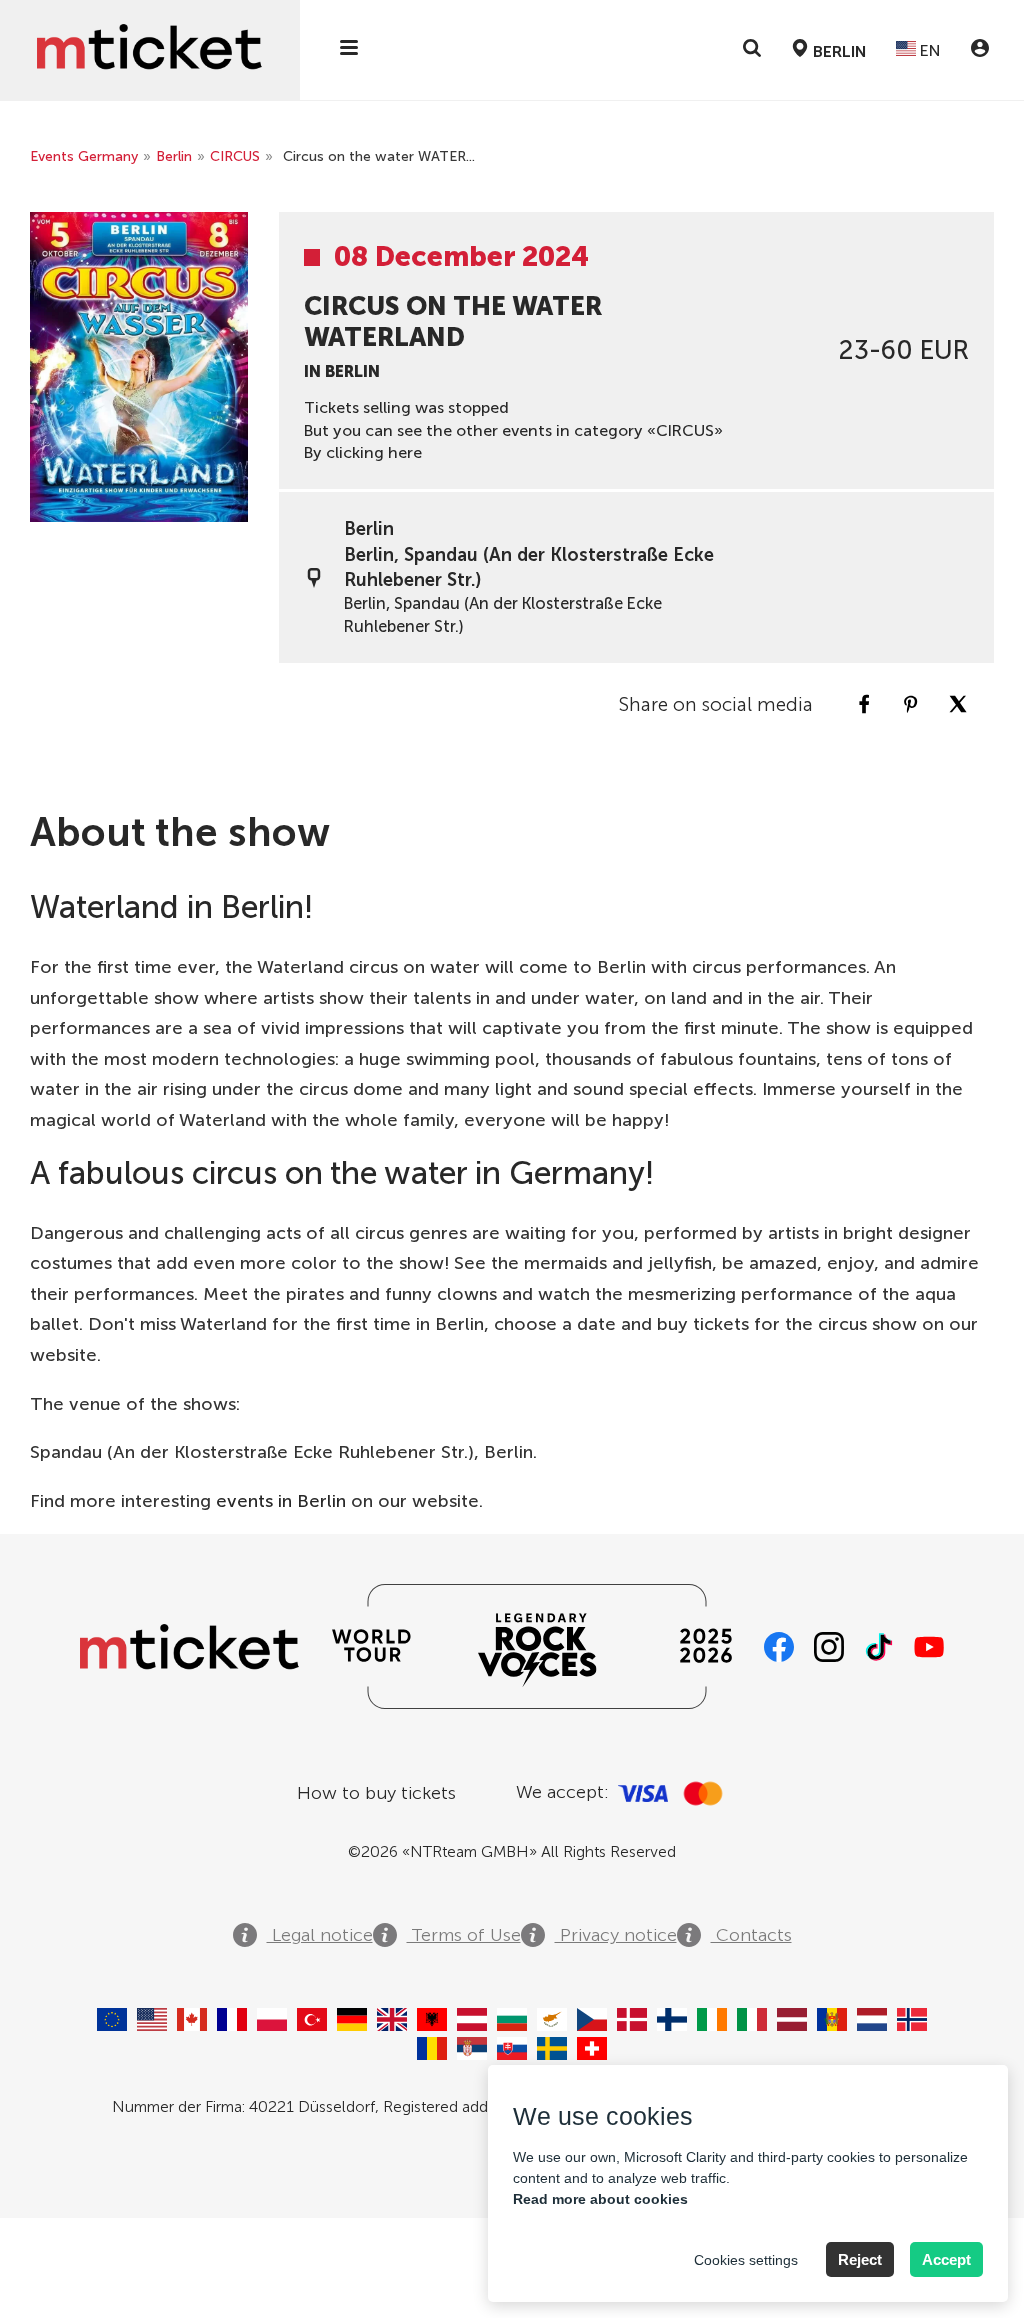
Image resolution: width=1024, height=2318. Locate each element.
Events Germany (84, 156)
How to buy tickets (376, 1793)
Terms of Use (464, 1935)
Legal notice (320, 1935)
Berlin (174, 156)
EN (928, 50)
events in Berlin (281, 1501)
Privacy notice (616, 1935)
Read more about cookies (600, 2199)
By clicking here (363, 452)
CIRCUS (235, 156)
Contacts (751, 1935)
